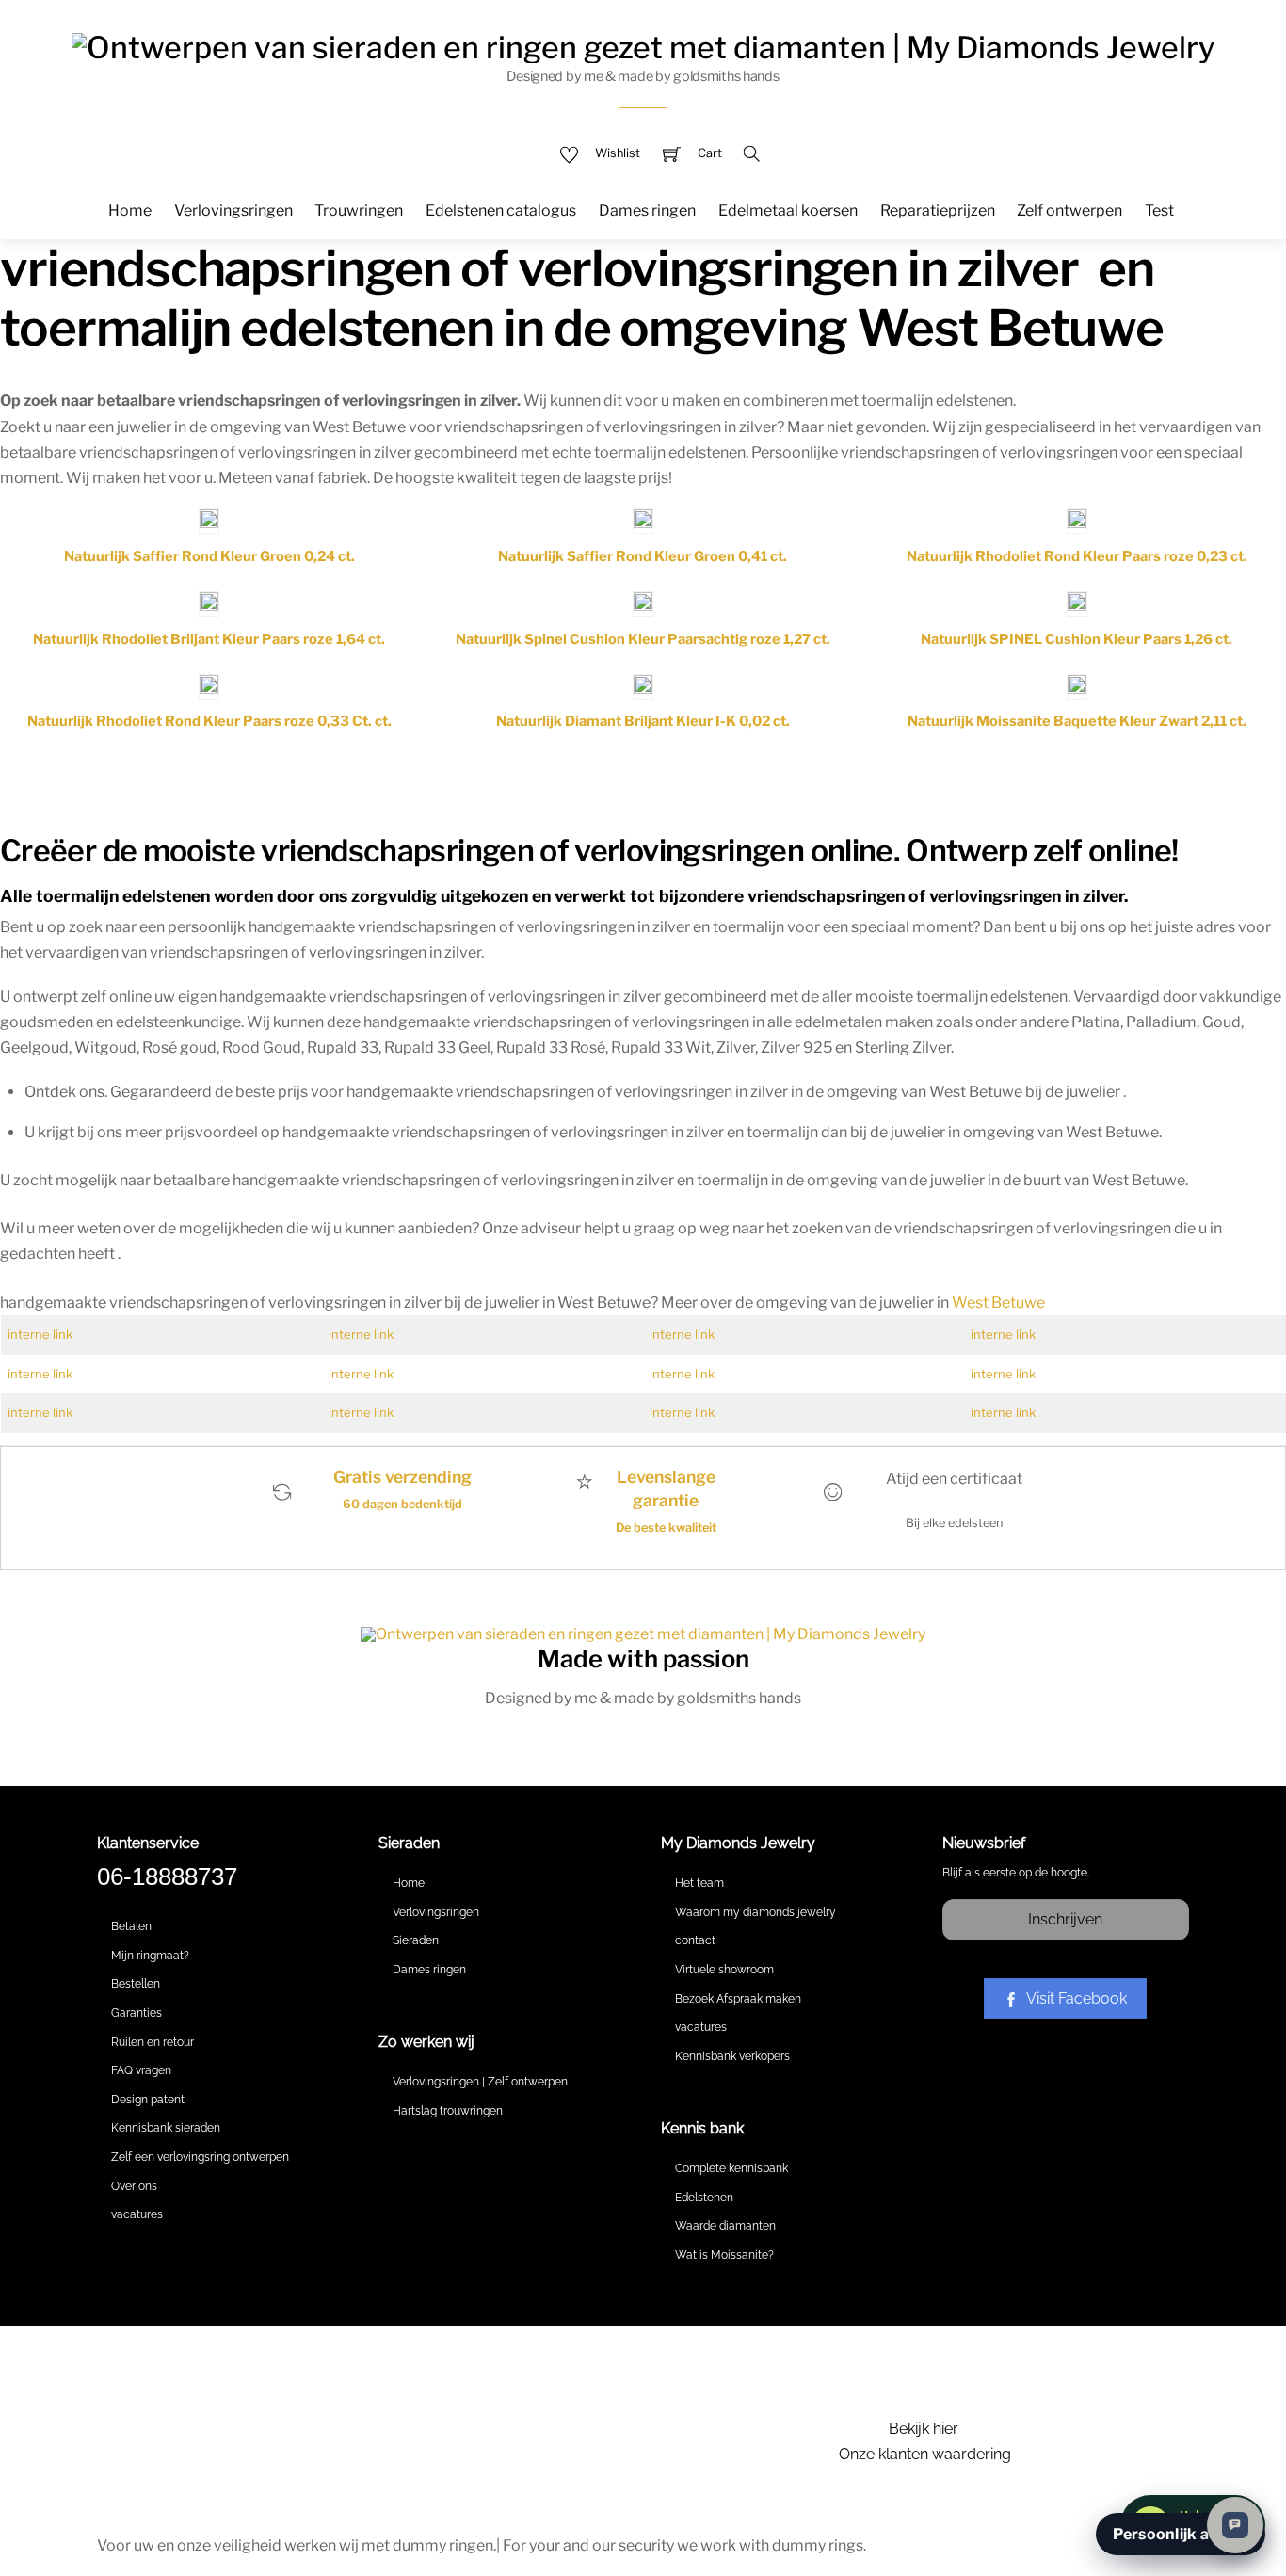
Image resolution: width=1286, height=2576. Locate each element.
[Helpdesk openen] (1235, 2525)
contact (695, 1940)
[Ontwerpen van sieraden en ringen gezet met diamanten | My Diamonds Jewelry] (643, 45)
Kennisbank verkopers (732, 2056)
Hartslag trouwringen (448, 2111)
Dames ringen (647, 210)
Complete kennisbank (731, 2168)
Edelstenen (704, 2198)
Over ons (134, 2186)
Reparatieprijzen (938, 210)
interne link (40, 1334)
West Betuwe (998, 1303)
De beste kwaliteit (666, 1528)
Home (130, 210)
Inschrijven (1065, 1919)
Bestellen (136, 1984)
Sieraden (416, 1940)
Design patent (148, 2100)
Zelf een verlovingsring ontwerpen (200, 2157)
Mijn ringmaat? (150, 1956)
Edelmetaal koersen (788, 210)
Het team (699, 1883)
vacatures (137, 2214)
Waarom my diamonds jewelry (756, 1912)
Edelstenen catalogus (501, 210)
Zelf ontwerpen (1069, 210)
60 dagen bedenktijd (402, 1504)
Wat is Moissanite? (724, 2255)
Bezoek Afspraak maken (738, 1999)
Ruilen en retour (153, 2042)
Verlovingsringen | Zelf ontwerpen (480, 2082)
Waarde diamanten (725, 2226)
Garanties (137, 2013)
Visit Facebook (1077, 1998)
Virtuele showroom (724, 1970)
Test (1159, 210)
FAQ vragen (141, 2070)
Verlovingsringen (233, 210)
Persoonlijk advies (1181, 2534)
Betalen (131, 1926)
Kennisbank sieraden (166, 2128)
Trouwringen (359, 210)
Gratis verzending (402, 1477)
